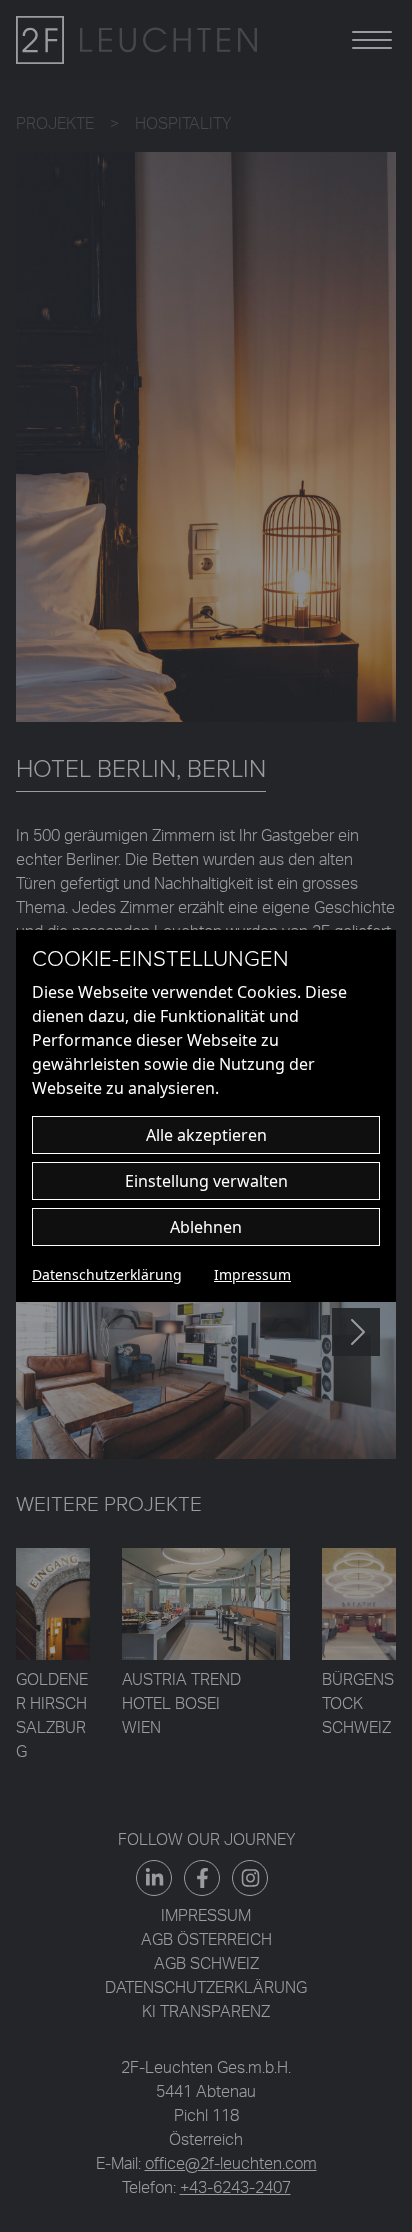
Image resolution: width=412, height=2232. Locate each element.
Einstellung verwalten (206, 1181)
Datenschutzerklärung (107, 1274)
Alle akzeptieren (206, 1135)
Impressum (252, 1274)
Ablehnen (206, 1227)
